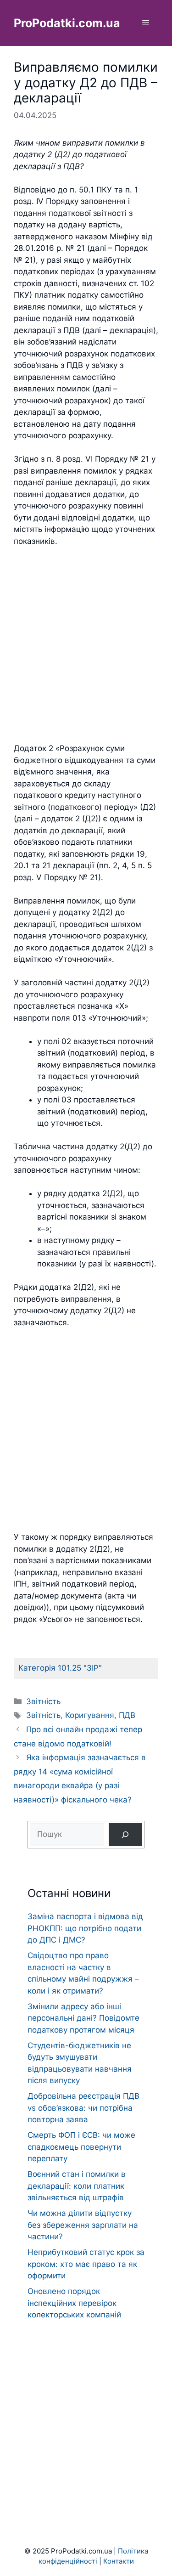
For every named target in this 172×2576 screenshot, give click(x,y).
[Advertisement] (86, 645)
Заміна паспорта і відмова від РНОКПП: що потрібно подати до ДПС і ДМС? (85, 1928)
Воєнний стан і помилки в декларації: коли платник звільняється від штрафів (77, 2186)
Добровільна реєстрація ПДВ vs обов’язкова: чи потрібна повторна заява (83, 2108)
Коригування (90, 1715)
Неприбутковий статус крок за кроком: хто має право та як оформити (86, 2264)
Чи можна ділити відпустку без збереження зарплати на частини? (83, 2225)
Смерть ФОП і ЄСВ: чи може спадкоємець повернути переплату (81, 2147)
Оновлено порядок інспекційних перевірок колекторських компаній (74, 2303)
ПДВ (127, 1715)
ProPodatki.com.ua (67, 23)
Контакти (119, 2561)
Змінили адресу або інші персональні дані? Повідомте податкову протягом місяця (83, 2018)
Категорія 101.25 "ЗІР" (60, 1668)
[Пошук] (125, 1835)
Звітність (43, 1701)
